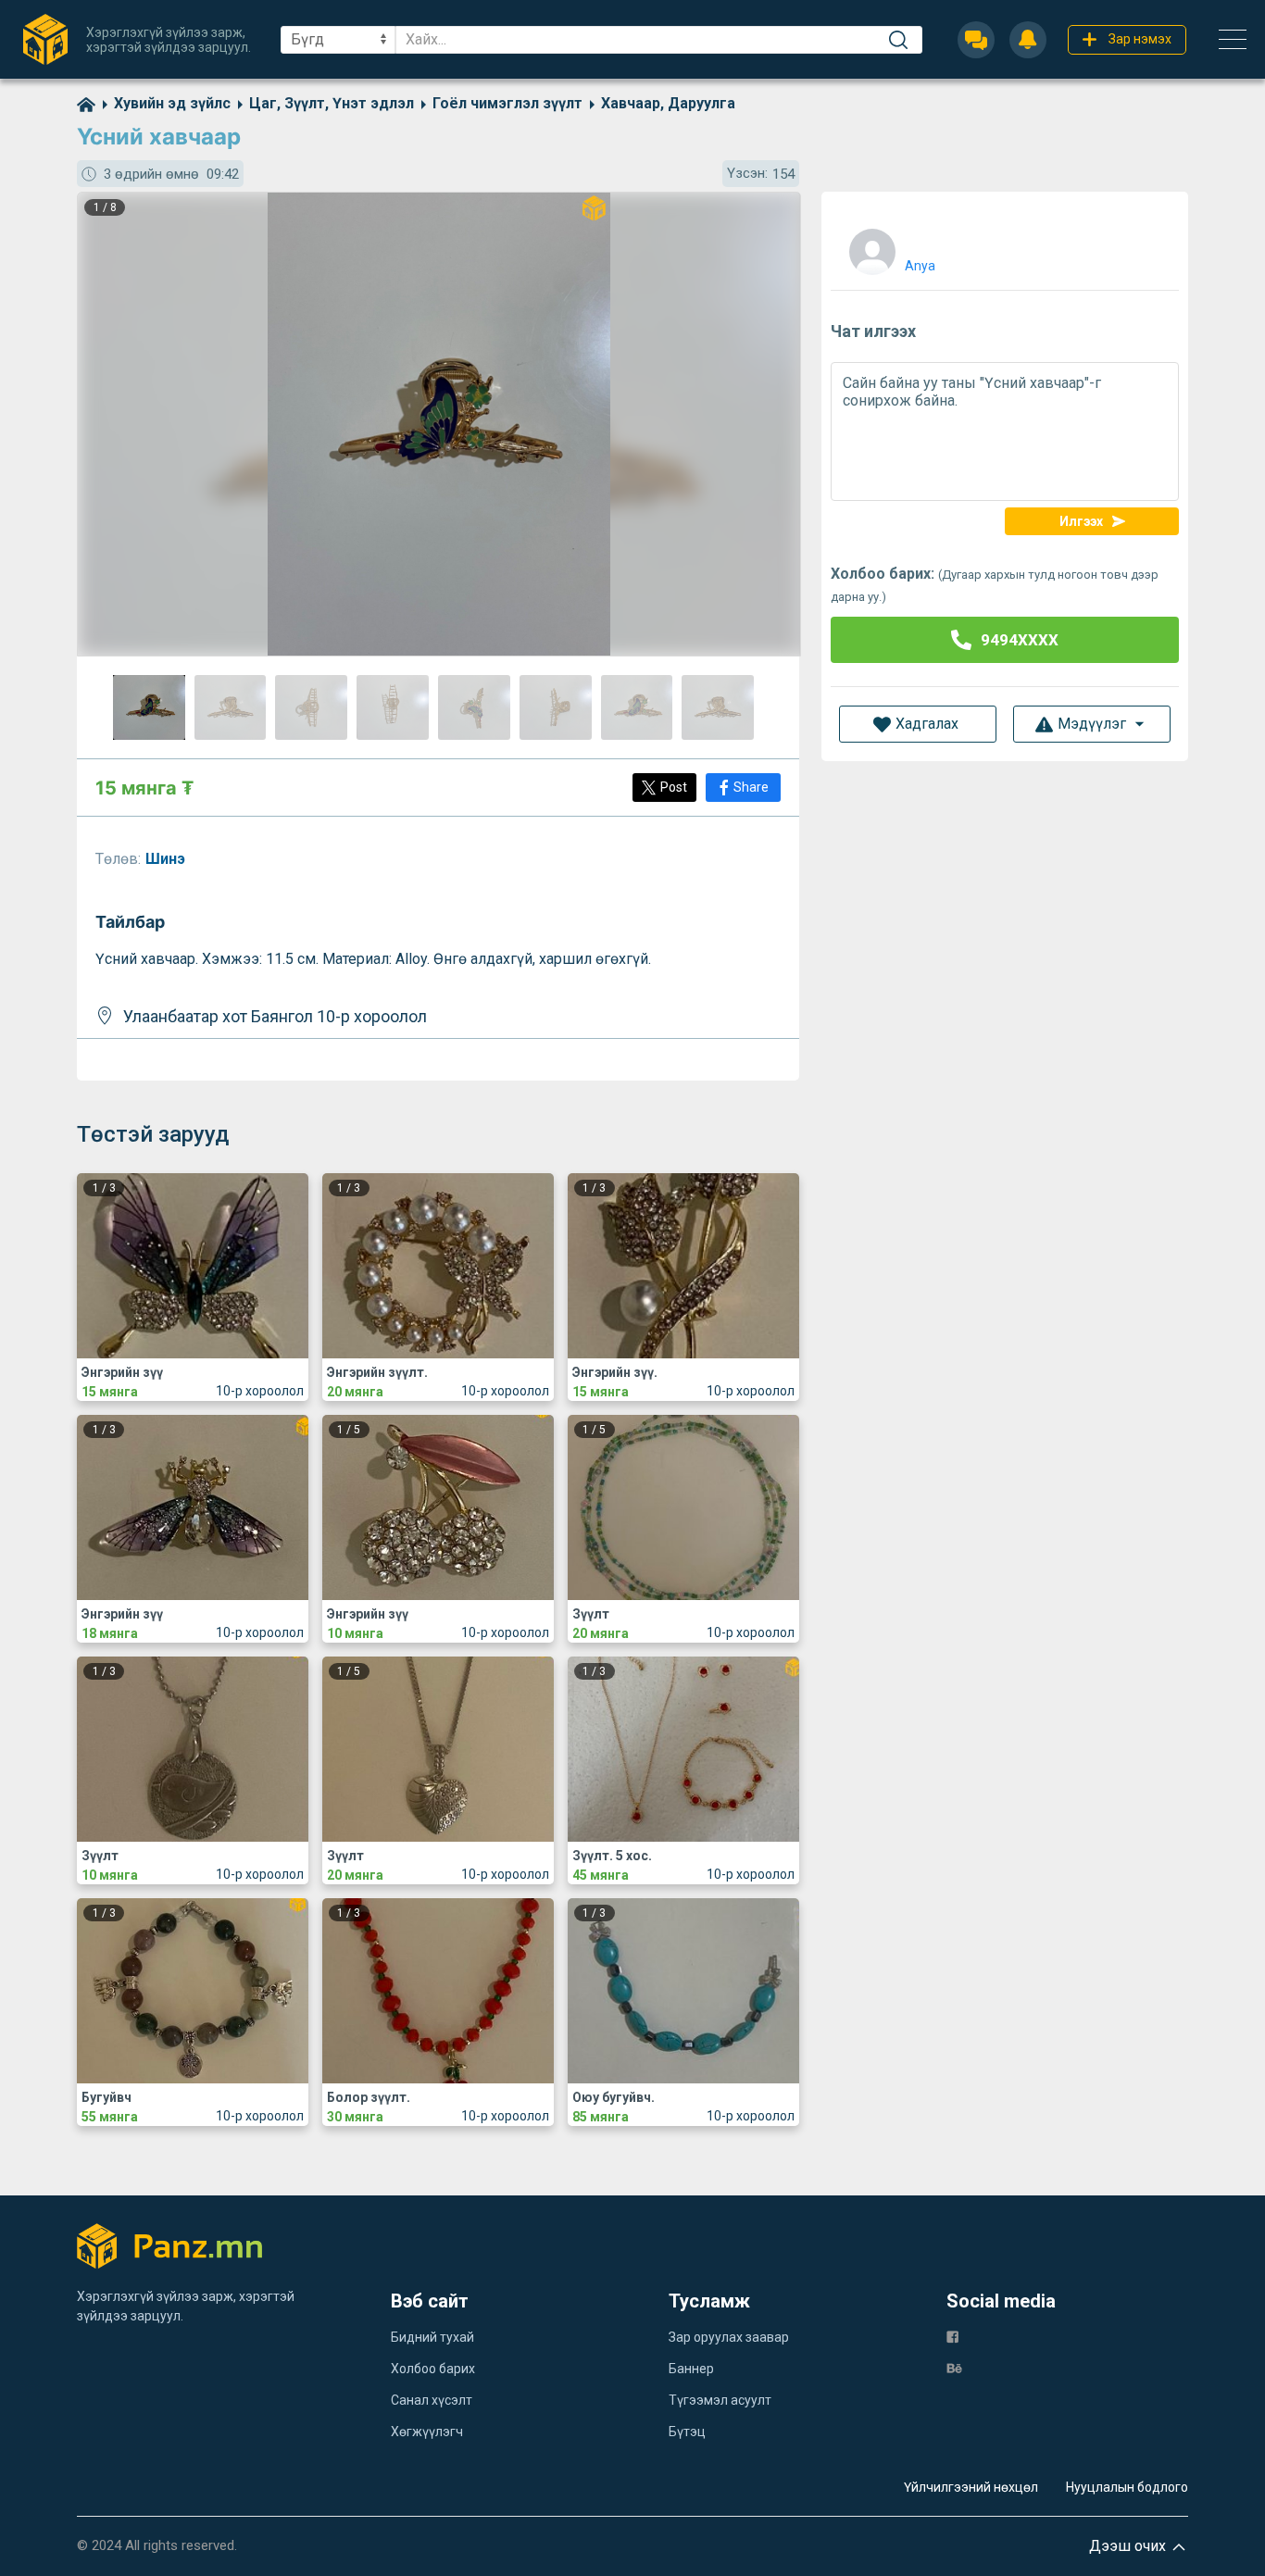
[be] (954, 2367)
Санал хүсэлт (432, 2400)
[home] (86, 103)
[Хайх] (898, 40)
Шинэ (167, 859)
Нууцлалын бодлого (1127, 2487)
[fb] (952, 2336)
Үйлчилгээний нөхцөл (971, 2487)
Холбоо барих (433, 2369)
